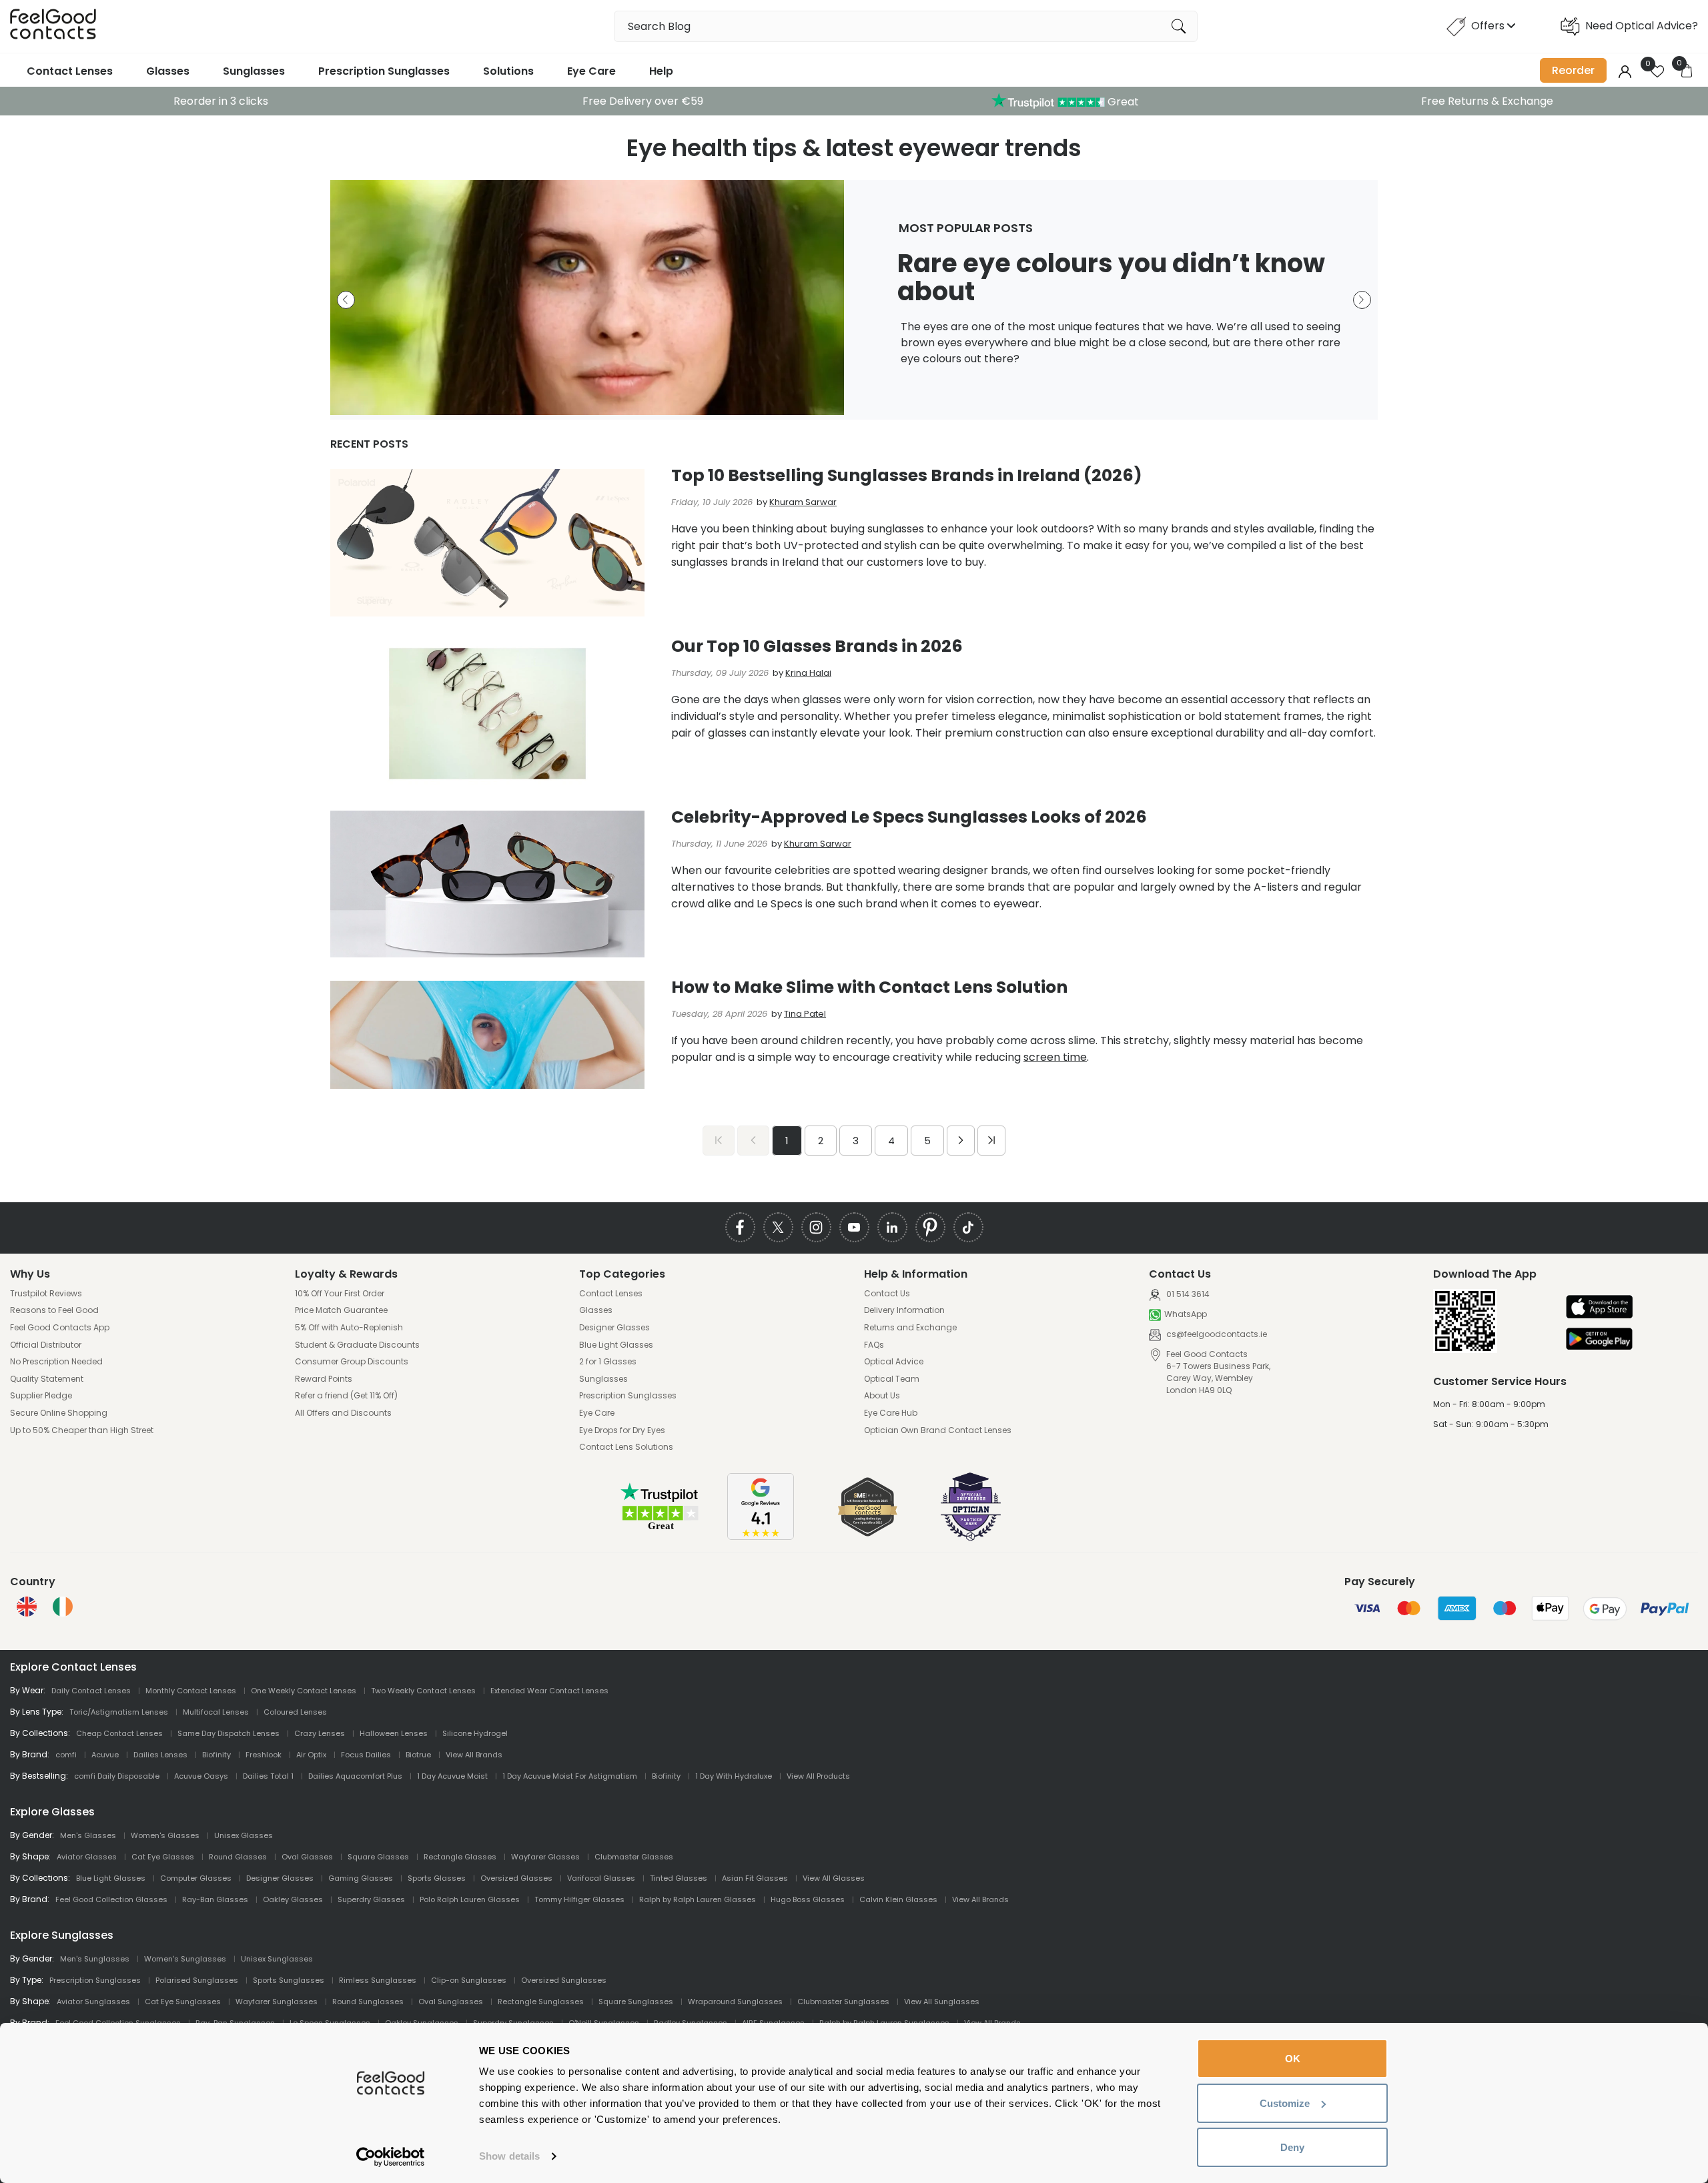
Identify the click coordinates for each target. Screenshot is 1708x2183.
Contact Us (887, 1294)
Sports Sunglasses (289, 1980)
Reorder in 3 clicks (221, 101)
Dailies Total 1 (268, 1776)
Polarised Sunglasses (197, 1980)
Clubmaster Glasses (634, 1857)
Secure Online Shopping (59, 1413)
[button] (346, 300)
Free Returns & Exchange (1487, 101)
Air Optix (311, 1755)
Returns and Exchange (910, 1328)
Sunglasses (254, 71)
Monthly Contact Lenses (191, 1691)
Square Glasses (378, 1857)
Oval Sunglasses (451, 2002)
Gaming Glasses (361, 1878)
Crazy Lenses (320, 1733)
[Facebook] (740, 1227)
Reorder (1573, 70)
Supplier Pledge (41, 1396)
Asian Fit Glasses (755, 1878)
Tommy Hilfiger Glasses (579, 1899)
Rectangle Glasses (460, 1857)
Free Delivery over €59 (643, 101)
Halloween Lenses (394, 1733)
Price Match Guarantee (341, 1310)
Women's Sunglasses (185, 1959)
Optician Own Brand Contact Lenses (938, 1430)
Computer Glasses (196, 1878)
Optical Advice (894, 1362)
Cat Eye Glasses (163, 1857)
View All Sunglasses (942, 2002)
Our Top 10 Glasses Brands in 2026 (817, 646)
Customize (1285, 2103)
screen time (1055, 1057)
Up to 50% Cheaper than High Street (82, 1430)
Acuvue (105, 1755)
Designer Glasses (614, 1328)
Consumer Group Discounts (352, 1362)
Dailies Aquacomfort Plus (355, 1776)
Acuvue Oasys (201, 1776)
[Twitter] (778, 1227)
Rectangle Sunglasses (541, 2002)
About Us (882, 1396)
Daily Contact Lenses (91, 1691)
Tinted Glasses (679, 1878)
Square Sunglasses (636, 2002)
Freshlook (264, 1755)
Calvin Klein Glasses (898, 1899)
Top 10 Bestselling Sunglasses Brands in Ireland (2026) (907, 475)
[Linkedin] (892, 1227)
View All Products (818, 1776)
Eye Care (591, 71)
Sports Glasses (437, 1878)
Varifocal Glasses (601, 1878)
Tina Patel (805, 1014)
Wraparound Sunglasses (735, 2002)
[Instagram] (816, 1227)
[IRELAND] (63, 1607)
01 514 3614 (1187, 1294)
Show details (509, 2156)
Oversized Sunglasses (564, 1980)
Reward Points (324, 1379)
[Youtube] (854, 1227)
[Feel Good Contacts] (53, 26)
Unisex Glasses (244, 1835)
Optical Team (892, 1379)
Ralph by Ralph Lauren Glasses (698, 1899)
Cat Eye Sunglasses (183, 2002)
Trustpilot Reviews (46, 1294)
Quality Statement (47, 1379)
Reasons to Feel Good (54, 1310)
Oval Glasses (307, 1857)
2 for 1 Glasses (608, 1362)
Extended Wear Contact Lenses (549, 1691)
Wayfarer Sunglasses (277, 2002)
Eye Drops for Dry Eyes (622, 1430)
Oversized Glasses (516, 1878)
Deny (1292, 2147)
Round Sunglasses (368, 2002)
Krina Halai (808, 673)
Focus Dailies (366, 1755)
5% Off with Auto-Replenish (349, 1328)
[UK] (27, 1607)
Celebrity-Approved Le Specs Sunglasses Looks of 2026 (909, 817)
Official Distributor (46, 1345)
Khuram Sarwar (803, 502)
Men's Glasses (88, 1835)
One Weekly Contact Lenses (304, 1691)
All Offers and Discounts (343, 1413)
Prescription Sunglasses (384, 71)
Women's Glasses (165, 1835)
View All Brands (474, 1755)
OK (1293, 2059)
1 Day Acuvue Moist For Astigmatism (570, 1776)
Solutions (508, 71)
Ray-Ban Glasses (215, 1899)
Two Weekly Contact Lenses (423, 1691)
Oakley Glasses (293, 1899)
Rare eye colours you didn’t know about (1111, 277)
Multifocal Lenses (216, 1712)
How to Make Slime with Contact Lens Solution (869, 987)
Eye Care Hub (891, 1413)
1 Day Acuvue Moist (452, 1776)
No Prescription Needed (56, 1362)
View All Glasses (834, 1878)
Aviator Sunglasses (93, 2002)
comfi (66, 1755)
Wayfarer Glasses (545, 1857)
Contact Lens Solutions (626, 1447)
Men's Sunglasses (95, 1959)
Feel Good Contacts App (60, 1328)
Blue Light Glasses (616, 1345)
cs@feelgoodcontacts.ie (1216, 1334)
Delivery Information (904, 1310)
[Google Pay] (1599, 1340)
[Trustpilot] (661, 1528)
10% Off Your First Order (340, 1294)
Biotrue (418, 1755)
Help (661, 71)
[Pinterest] (930, 1227)
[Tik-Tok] (968, 1227)
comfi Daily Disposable (117, 1776)
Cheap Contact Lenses (119, 1733)
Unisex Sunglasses (277, 1959)
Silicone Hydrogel (475, 1733)
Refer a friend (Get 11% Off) (346, 1396)
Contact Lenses (70, 71)
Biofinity (217, 1755)
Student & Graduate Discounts (357, 1345)
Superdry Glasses (371, 1899)
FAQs (874, 1345)
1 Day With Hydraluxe (734, 1776)
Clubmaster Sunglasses (843, 2002)
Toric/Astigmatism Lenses (119, 1712)
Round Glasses (238, 1857)
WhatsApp (1186, 1314)
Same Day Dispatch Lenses (229, 1733)
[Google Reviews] (761, 1536)
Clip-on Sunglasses (469, 1980)
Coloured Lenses (295, 1712)
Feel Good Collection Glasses (111, 1899)
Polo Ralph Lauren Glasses (470, 1899)
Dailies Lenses (160, 1755)
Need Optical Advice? (1642, 26)
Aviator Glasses (87, 1857)
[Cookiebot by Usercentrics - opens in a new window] (391, 2157)
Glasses (168, 71)
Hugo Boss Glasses (808, 1899)
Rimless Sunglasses (378, 1980)
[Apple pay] (1599, 1308)
